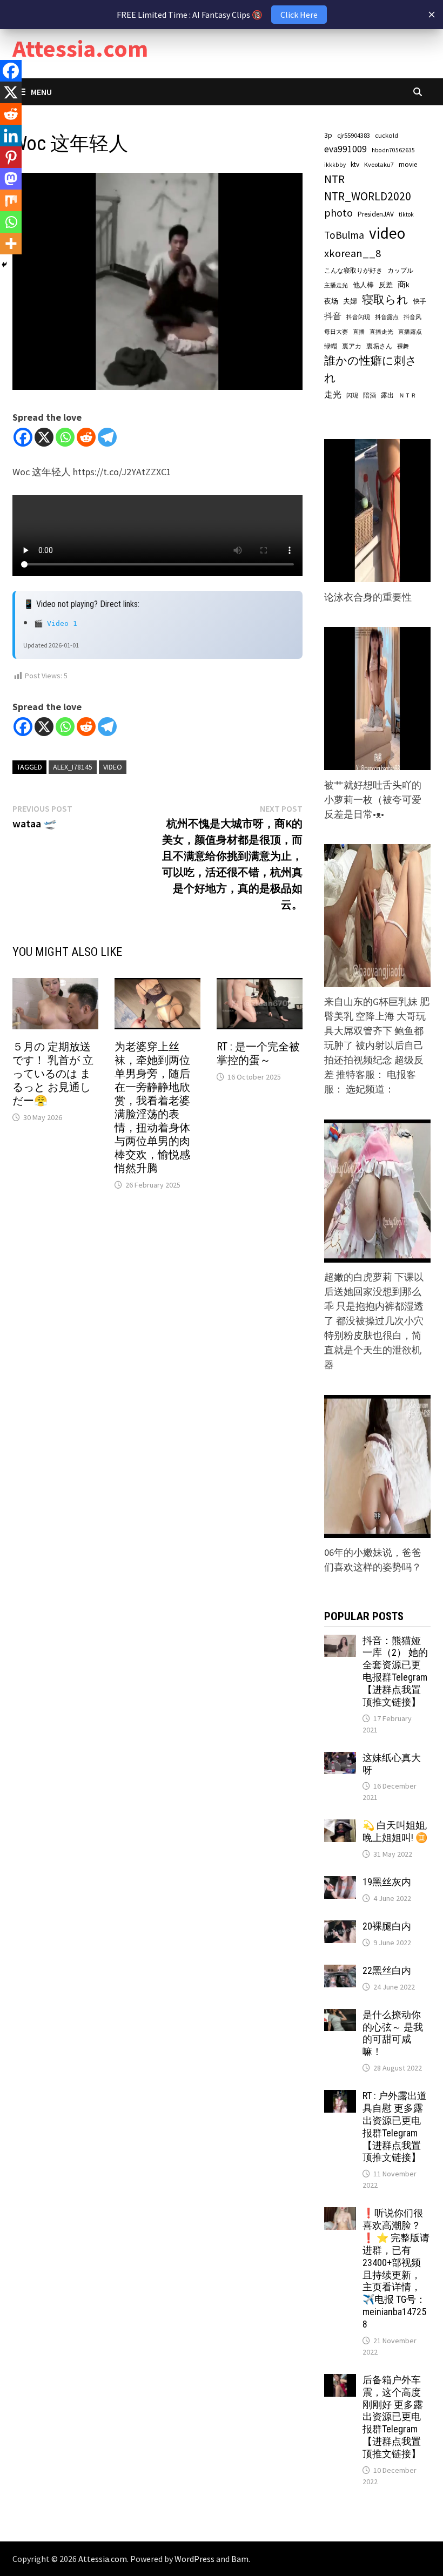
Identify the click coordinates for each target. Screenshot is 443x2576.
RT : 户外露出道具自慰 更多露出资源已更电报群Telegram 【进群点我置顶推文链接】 (395, 2126)
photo (338, 213)
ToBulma (344, 235)
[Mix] (11, 200)
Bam (240, 2559)
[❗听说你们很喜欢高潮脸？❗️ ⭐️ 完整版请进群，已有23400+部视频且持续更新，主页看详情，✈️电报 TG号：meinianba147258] (340, 2214)
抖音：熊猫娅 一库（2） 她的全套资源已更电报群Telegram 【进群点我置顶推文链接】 (395, 1671)
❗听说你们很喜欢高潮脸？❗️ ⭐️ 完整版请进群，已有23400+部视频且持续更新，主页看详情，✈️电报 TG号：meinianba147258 (396, 2268)
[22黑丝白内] (340, 1972)
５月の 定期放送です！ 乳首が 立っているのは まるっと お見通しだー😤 (53, 1074)
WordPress (194, 2559)
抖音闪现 (358, 317)
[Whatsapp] (65, 437)
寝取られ (385, 299)
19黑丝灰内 (387, 1882)
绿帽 (331, 346)
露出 (387, 395)
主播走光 (336, 285)
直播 (359, 332)
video (113, 767)
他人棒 (363, 285)
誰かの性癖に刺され (371, 369)
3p (328, 135)
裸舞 (403, 346)
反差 (386, 285)
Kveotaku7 (379, 164)
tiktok (406, 214)
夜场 (331, 301)
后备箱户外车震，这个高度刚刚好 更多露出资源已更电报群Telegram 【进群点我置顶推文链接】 (393, 2417)
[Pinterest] (11, 157)
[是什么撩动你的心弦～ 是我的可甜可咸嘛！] (340, 2016)
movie (408, 164)
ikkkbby (335, 165)
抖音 (333, 316)
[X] (44, 437)
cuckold (387, 135)
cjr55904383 (354, 135)
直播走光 (381, 332)
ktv (355, 164)
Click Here (299, 15)
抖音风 (412, 317)
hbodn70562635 (393, 150)
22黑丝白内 (387, 1970)
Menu (41, 92)
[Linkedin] (11, 136)
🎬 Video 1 (56, 623)
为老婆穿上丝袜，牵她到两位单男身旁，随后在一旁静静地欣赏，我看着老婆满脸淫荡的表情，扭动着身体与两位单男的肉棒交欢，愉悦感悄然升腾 (152, 1107)
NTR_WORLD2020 (368, 196)
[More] (11, 244)
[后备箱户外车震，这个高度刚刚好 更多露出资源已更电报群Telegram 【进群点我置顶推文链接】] (340, 2381)
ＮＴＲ (408, 395)
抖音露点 (387, 317)
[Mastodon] (11, 179)
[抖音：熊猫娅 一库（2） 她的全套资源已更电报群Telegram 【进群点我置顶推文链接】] (340, 1642)
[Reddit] (86, 437)
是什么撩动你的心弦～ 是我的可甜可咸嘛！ (393, 2033)
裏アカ (352, 346)
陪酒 (370, 395)
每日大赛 (336, 332)
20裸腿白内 (387, 1926)
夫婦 (350, 301)
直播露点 (410, 332)
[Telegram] (107, 437)
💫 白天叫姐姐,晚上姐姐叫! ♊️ (395, 1831)
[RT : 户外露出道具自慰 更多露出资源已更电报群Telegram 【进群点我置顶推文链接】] (340, 2097)
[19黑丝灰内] (340, 1883)
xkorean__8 (353, 253)
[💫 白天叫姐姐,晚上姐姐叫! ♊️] (340, 1827)
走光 (333, 394)
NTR (334, 179)
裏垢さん (379, 346)
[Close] (432, 15)
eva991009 (345, 149)
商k (404, 285)
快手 (420, 301)
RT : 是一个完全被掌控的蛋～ (258, 1053)
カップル (400, 270)
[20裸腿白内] (340, 1928)
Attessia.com (80, 48)
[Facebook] (23, 437)
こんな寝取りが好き (353, 270)
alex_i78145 (73, 767)
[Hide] (4, 265)
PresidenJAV (376, 214)
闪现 (352, 395)
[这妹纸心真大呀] (340, 1759)
